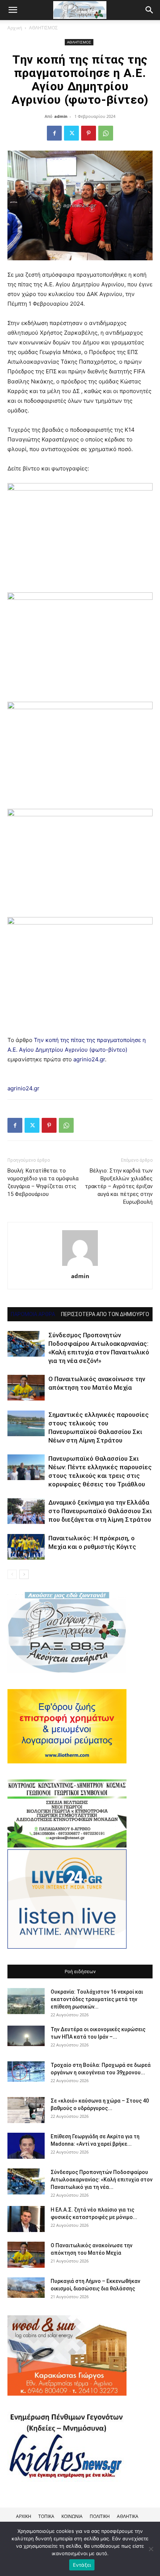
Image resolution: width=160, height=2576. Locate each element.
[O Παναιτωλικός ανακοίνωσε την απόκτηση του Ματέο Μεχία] (26, 1388)
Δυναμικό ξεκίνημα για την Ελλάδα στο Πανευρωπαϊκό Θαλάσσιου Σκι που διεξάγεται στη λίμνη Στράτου (100, 1511)
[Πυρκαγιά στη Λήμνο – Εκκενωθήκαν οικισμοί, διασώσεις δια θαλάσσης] (26, 2288)
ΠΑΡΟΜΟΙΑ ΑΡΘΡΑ (33, 1314)
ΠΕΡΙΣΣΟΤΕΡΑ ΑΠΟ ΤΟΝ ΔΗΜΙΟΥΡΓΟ (105, 1314)
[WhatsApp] (106, 133)
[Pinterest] (89, 133)
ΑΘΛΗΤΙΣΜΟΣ (43, 28)
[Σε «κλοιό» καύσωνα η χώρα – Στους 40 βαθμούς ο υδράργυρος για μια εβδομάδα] (26, 2110)
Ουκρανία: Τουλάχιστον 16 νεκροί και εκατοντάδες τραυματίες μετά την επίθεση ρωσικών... (97, 1999)
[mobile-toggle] (13, 10)
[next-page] (24, 1574)
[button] (150, 10)
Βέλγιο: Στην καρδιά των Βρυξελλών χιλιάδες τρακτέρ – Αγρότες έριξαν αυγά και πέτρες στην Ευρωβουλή (119, 1186)
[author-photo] (80, 1266)
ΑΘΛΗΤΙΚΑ (128, 2516)
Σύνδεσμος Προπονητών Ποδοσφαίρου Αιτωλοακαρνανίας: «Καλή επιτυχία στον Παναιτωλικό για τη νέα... (102, 2180)
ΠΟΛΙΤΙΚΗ (100, 2516)
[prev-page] (12, 1574)
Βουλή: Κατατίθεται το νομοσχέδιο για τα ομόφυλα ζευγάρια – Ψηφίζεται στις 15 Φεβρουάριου (43, 1182)
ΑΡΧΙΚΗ (24, 2516)
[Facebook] (54, 133)
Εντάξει (82, 2565)
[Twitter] (71, 133)
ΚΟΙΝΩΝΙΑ (72, 2516)
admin (61, 116)
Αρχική (15, 28)
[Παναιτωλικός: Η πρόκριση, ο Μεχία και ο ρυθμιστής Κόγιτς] (26, 1547)
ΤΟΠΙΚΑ (46, 2516)
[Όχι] (151, 2549)
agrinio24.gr (89, 1059)
